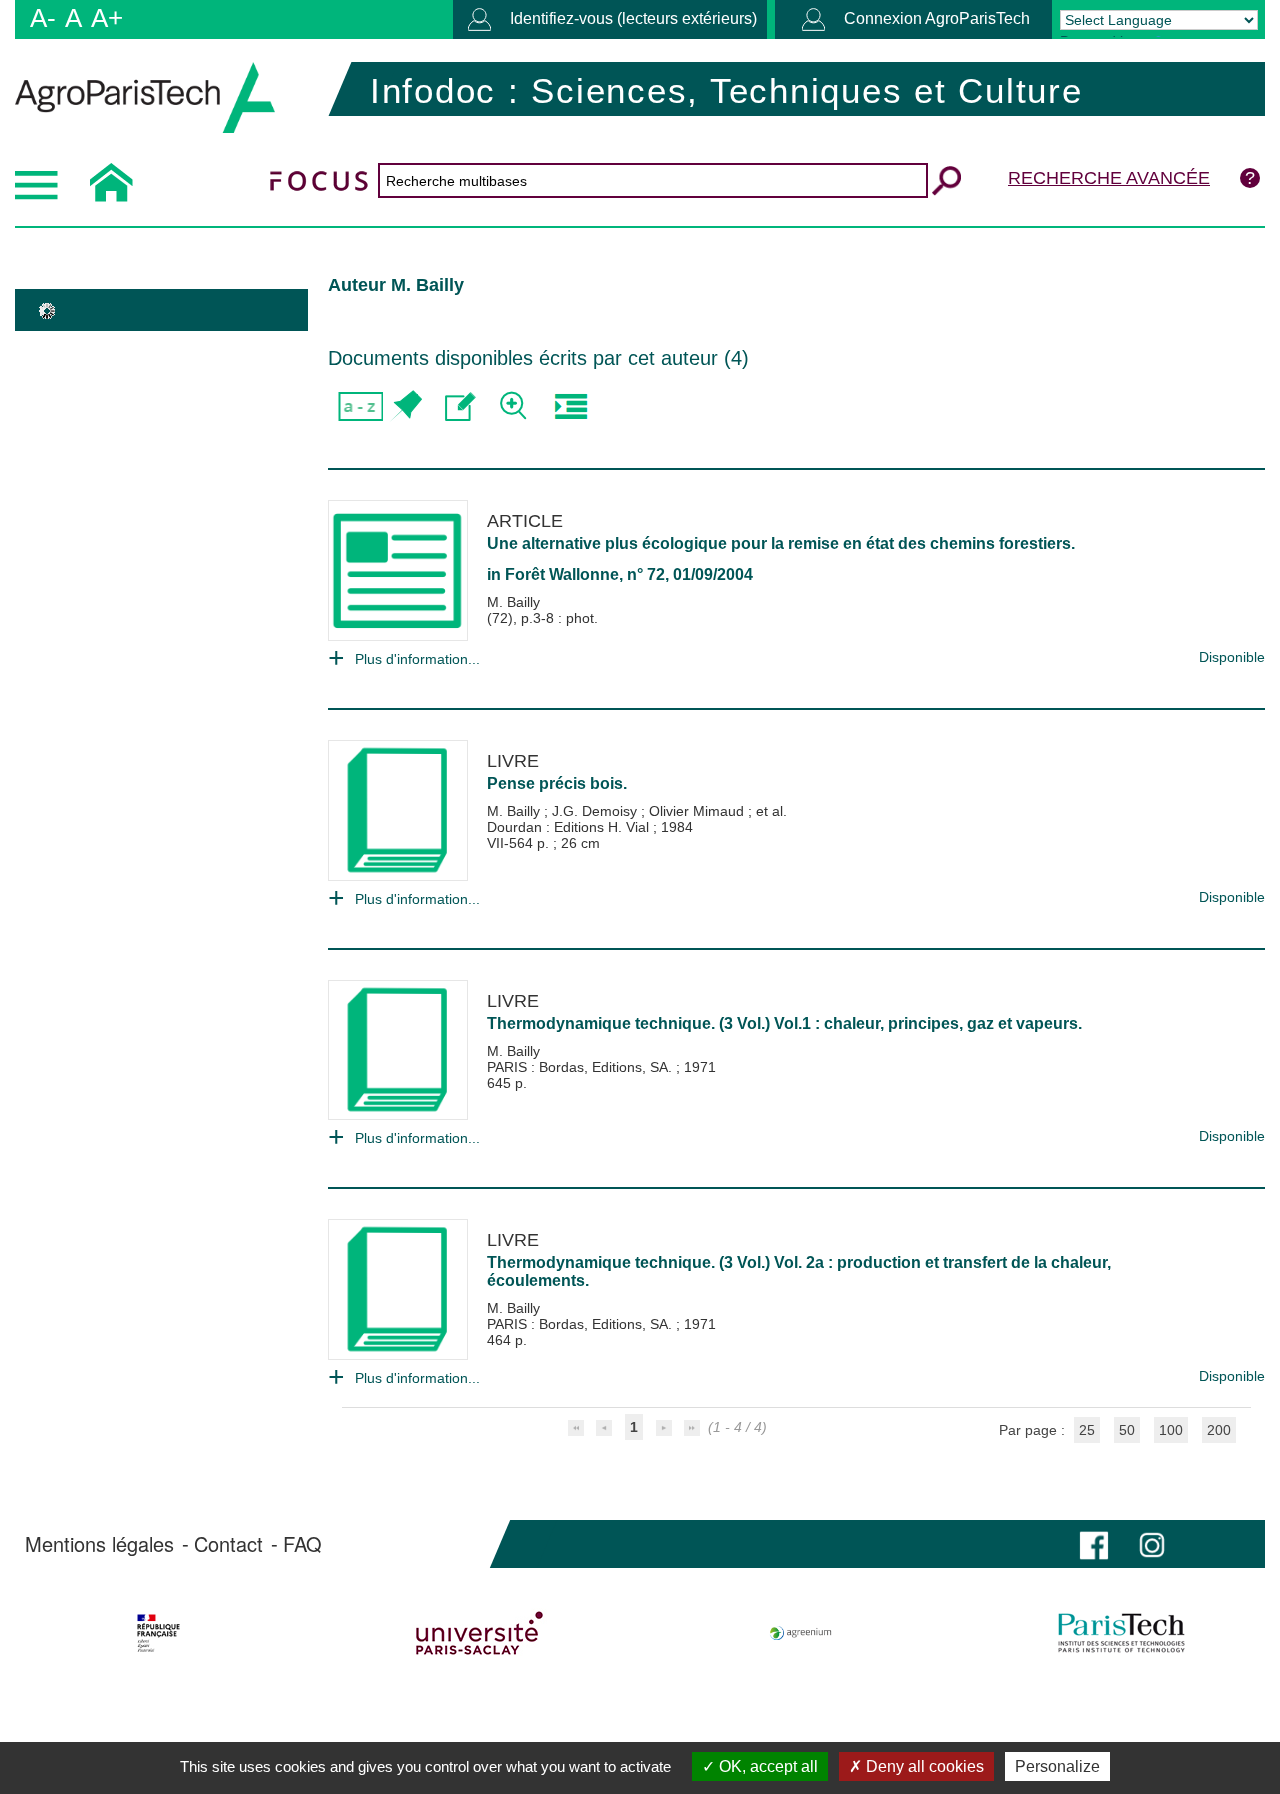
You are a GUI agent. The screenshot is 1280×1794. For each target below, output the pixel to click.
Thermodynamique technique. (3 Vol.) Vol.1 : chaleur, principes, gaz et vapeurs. (784, 1023)
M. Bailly (513, 602)
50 (1127, 1430)
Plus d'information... (417, 659)
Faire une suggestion (460, 406)
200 (1219, 1430)
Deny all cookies (923, 1766)
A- (43, 18)
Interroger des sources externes (570, 406)
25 (1087, 1430)
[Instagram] (1152, 1543)
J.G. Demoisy (596, 811)
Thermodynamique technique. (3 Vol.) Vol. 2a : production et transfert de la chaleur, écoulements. (799, 1271)
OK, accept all (766, 1766)
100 (1171, 1430)
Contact (228, 1544)
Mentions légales (99, 1544)
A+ (107, 18)
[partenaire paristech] (1122, 1633)
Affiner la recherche (515, 406)
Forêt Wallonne (562, 574)
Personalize (1057, 1766)
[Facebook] (1094, 1543)
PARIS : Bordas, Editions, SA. (581, 1067)
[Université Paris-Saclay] (479, 1633)
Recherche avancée (1109, 178)
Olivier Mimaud (698, 811)
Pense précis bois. (557, 783)
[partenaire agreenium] (801, 1633)
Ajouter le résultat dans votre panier (405, 406)
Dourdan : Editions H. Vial (570, 827)
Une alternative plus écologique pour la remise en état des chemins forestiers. (781, 543)
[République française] (158, 1633)
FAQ (302, 1544)
